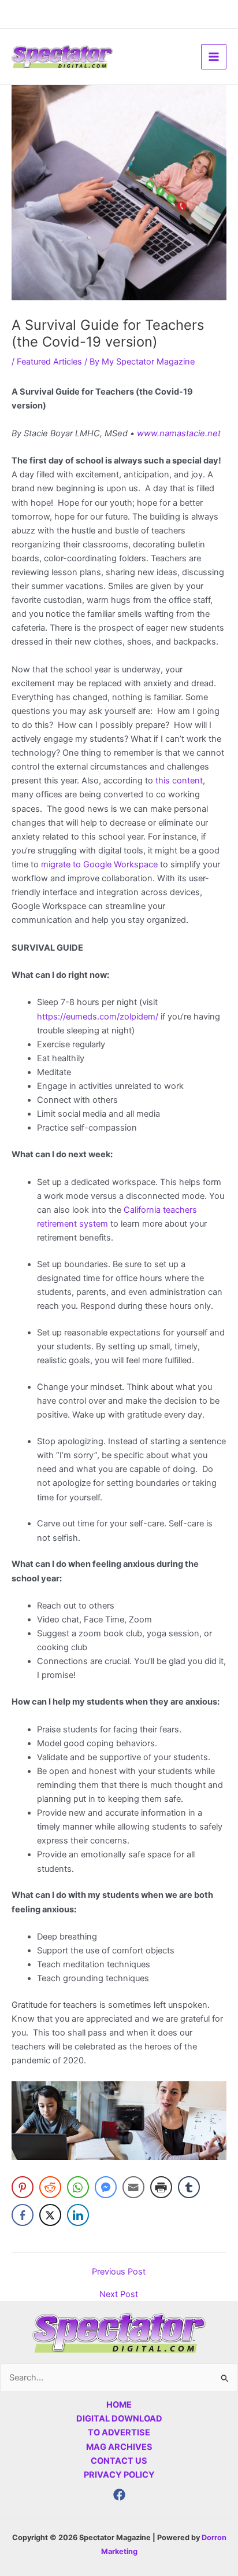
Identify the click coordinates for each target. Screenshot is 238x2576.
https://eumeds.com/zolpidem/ (98, 1017)
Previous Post (119, 2272)
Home (119, 2405)
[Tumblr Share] (189, 2187)
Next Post (119, 2295)
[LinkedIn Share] (78, 2215)
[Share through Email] (133, 2187)
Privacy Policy (119, 2475)
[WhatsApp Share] (78, 2187)
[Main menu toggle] (214, 57)
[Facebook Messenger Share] (106, 2187)
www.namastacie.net (179, 433)
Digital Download (119, 2419)
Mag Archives (119, 2447)
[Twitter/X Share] (50, 2215)
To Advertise (119, 2433)
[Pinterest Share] (23, 2187)
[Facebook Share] (23, 2215)
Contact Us (119, 2461)
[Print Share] (161, 2187)
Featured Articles (49, 362)
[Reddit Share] (50, 2187)
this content (178, 781)
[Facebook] (119, 2495)
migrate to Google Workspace (99, 864)
